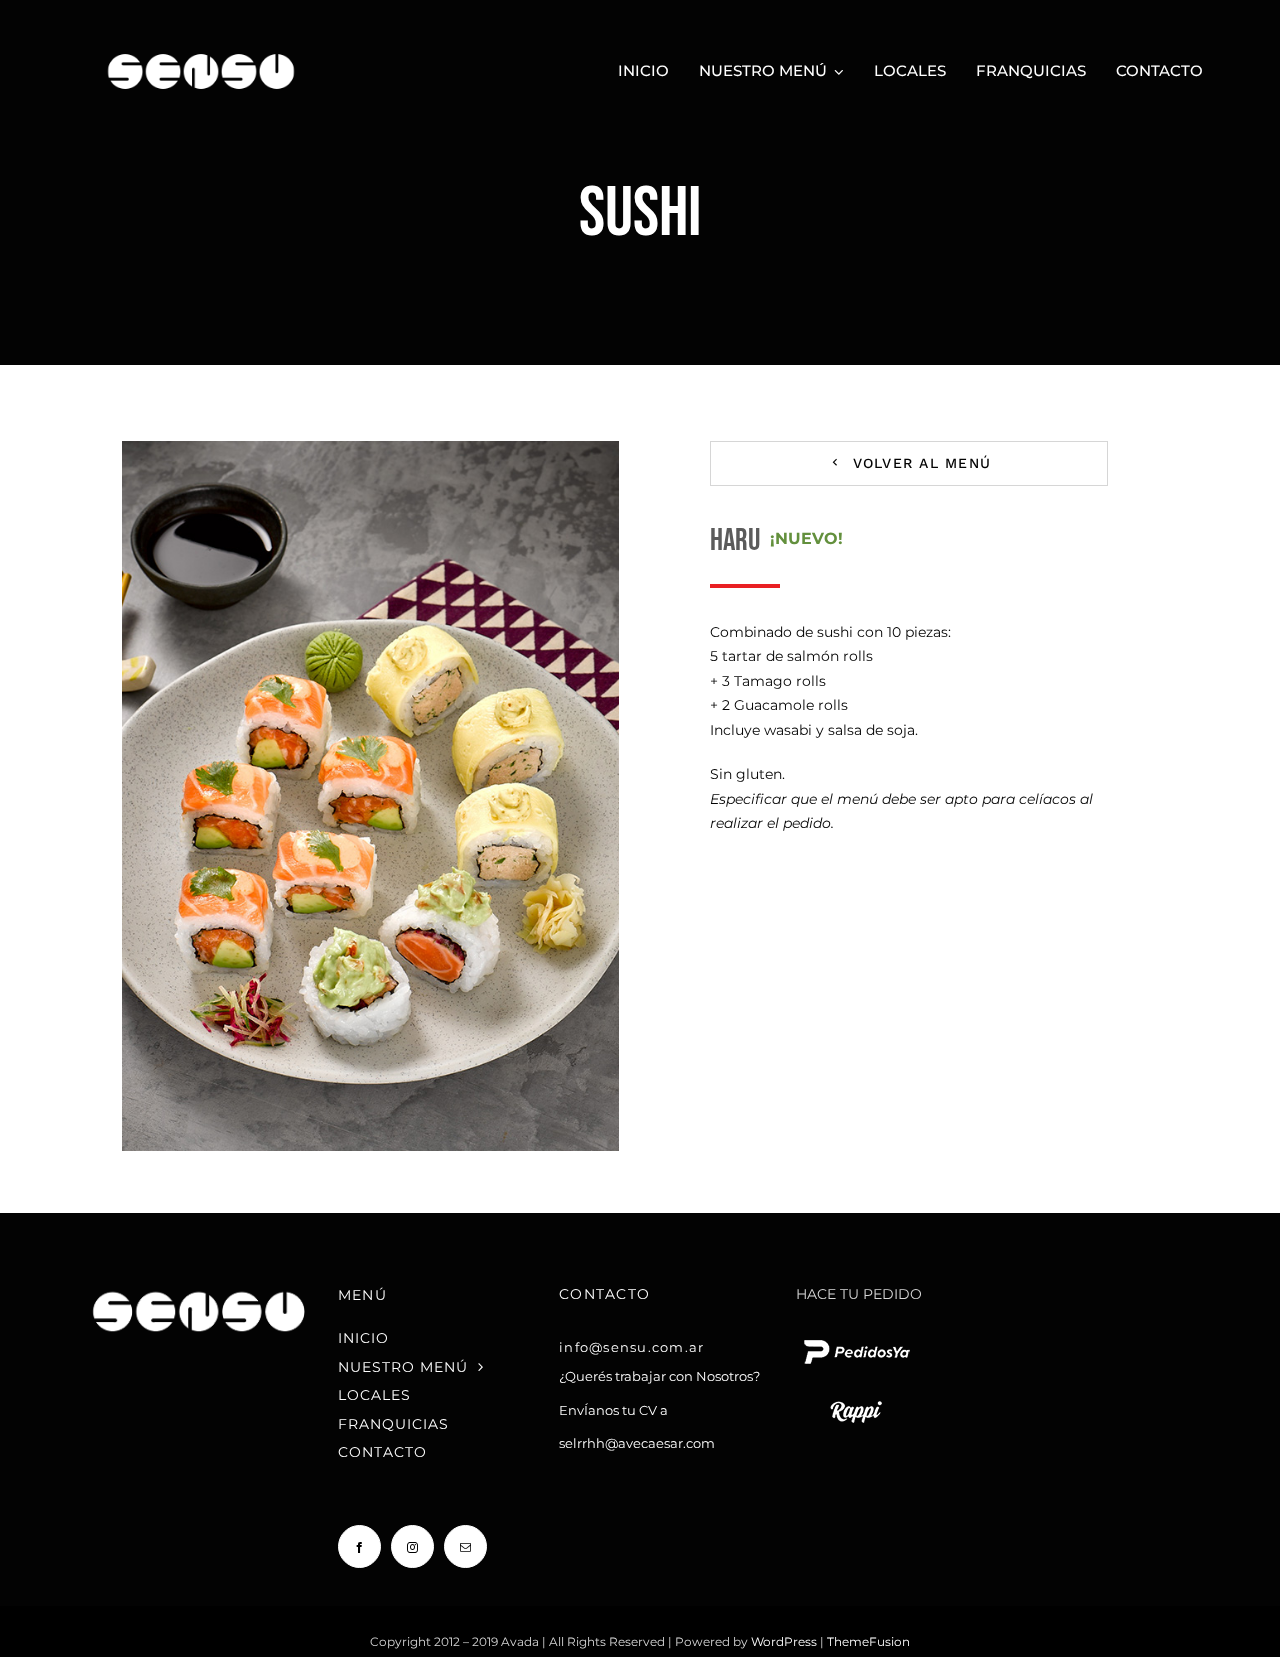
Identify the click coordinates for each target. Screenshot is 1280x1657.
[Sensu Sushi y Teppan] (201, 47)
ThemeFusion (868, 1641)
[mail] (465, 1546)
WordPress (785, 1641)
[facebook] (359, 1546)
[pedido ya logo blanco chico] (856, 1339)
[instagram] (412, 1546)
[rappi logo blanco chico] (856, 1399)
